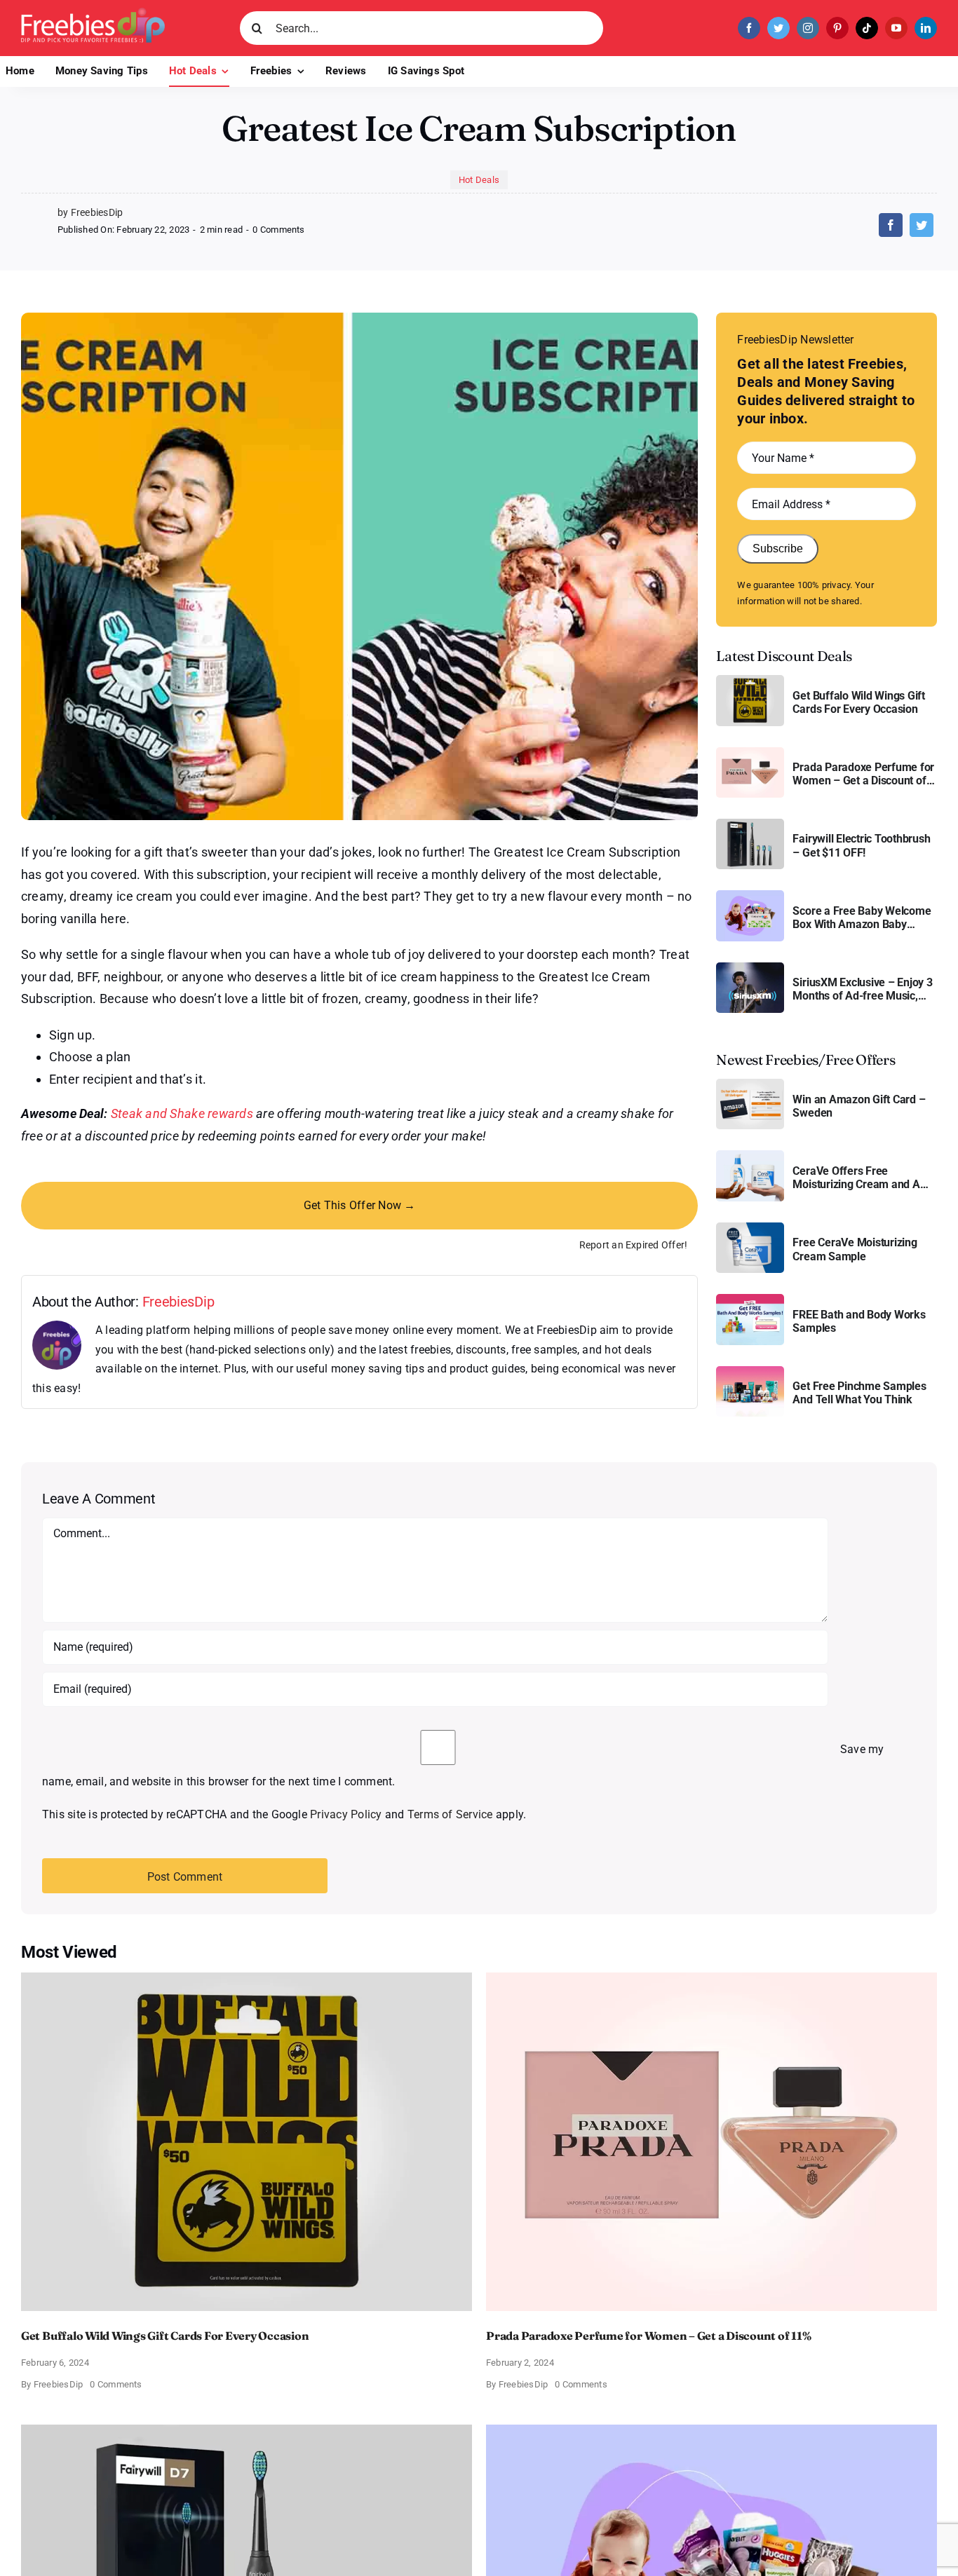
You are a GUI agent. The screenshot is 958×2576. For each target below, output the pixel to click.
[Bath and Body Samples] (750, 1299)
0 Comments (278, 230)
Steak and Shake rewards (182, 1113)
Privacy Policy (346, 1814)
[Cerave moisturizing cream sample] (750, 1228)
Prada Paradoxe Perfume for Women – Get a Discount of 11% (863, 774)
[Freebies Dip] (93, 13)
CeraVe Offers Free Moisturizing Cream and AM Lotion (861, 1178)
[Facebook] (891, 225)
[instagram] (808, 28)
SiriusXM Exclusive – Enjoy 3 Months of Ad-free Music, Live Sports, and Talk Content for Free (864, 989)
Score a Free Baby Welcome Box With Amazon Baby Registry (862, 918)
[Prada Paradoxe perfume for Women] (750, 752)
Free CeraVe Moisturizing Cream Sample (855, 1249)
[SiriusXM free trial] (750, 968)
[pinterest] (837, 28)
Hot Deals (479, 180)
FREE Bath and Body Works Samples (859, 1321)
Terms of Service (450, 1814)
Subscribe (778, 548)
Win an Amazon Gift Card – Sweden (859, 1106)
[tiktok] (867, 28)
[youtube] (896, 28)
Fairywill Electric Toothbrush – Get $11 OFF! (861, 845)
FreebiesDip (178, 1302)
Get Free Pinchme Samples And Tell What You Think (859, 1393)
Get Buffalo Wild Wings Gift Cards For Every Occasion (859, 702)
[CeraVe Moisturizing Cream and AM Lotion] (750, 1156)
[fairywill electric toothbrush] (750, 824)
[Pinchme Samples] (750, 1371)
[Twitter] (922, 225)
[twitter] (778, 28)
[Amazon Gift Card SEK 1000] (750, 1084)
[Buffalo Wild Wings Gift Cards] (750, 680)
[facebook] (749, 28)
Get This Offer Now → (360, 1205)
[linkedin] (926, 28)
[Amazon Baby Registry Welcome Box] (750, 895)
